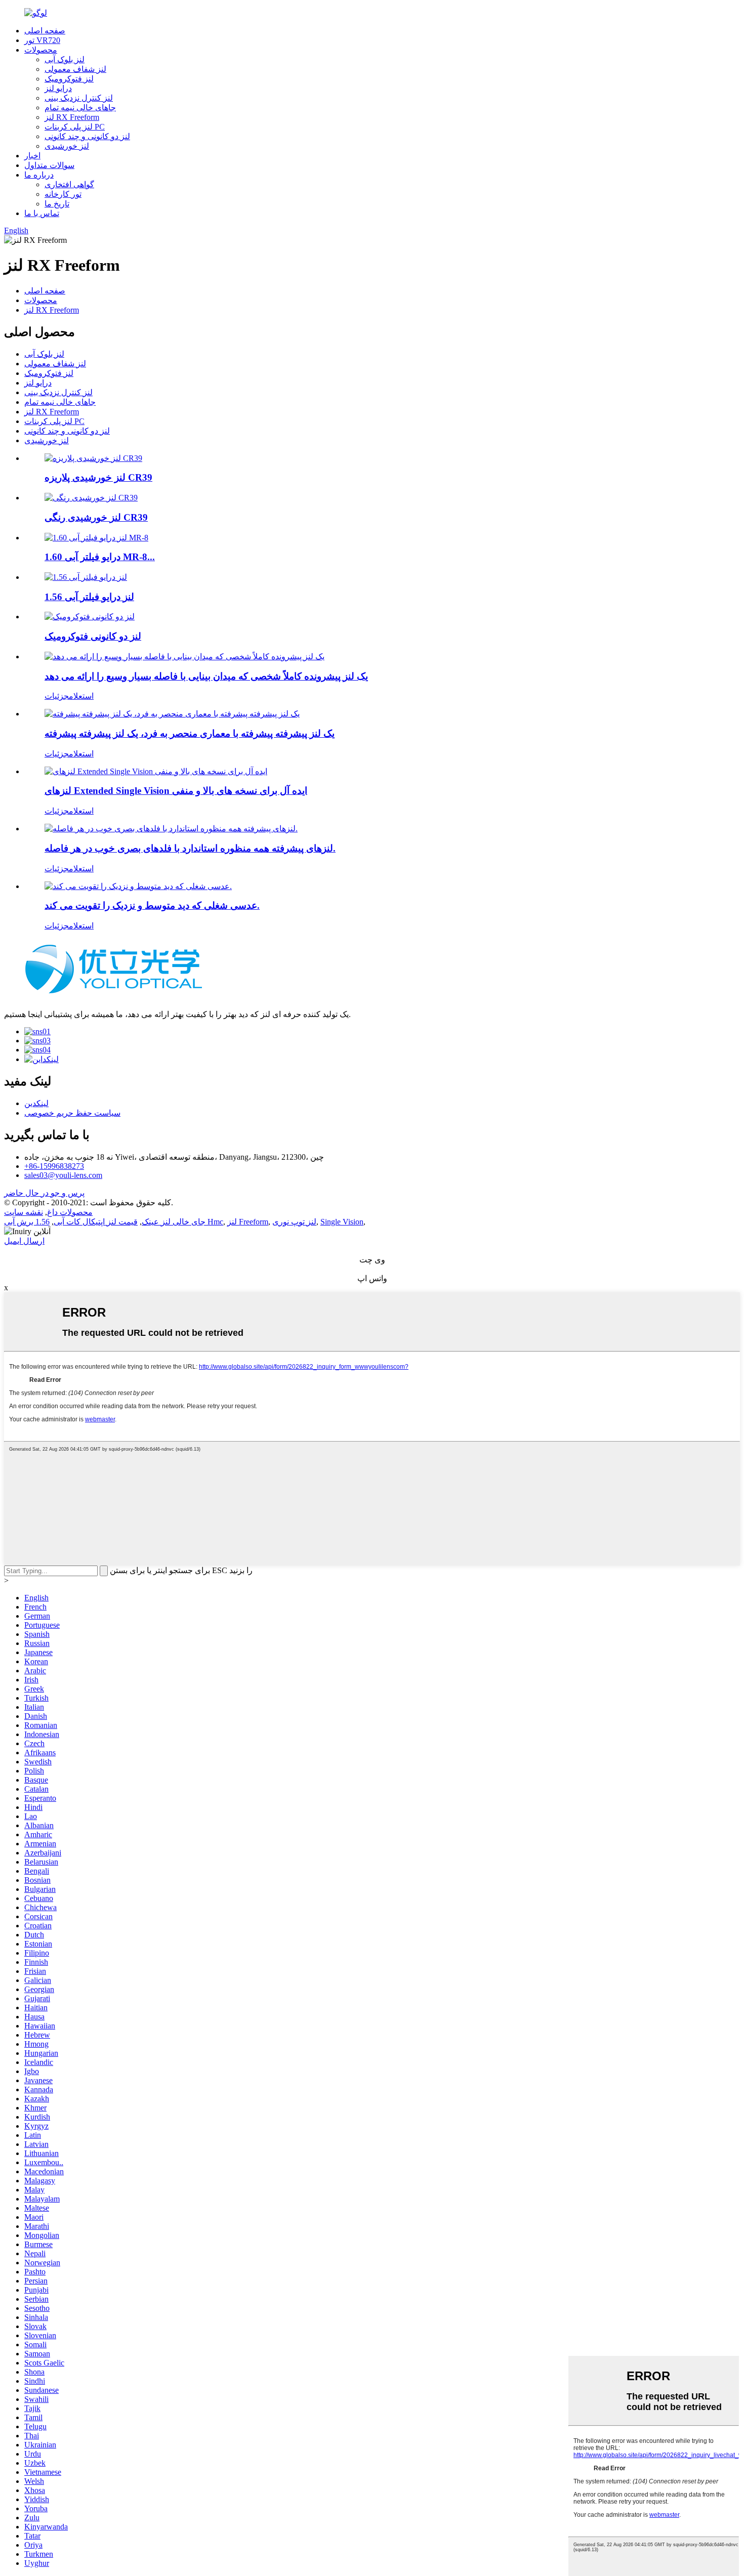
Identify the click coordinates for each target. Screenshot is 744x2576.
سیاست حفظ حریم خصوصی (72, 1113)
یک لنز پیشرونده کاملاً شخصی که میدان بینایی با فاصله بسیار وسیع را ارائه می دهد (206, 676)
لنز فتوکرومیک (69, 79)
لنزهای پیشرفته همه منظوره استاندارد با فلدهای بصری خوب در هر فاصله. (190, 848)
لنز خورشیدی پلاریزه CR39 (98, 477)
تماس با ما (42, 213)
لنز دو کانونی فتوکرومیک (93, 636)
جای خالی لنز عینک (174, 1222)
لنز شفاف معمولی (75, 69)
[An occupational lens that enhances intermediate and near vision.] (138, 886)
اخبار (32, 156)
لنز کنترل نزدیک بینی (79, 98)
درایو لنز (58, 88)
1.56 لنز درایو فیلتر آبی (89, 597)
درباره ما (39, 175)
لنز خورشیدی (67, 146)
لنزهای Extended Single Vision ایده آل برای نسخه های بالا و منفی (176, 791)
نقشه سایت (24, 1212)
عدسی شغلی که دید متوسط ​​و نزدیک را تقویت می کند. (152, 905)
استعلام (81, 696)
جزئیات (57, 696)
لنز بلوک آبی (65, 59)
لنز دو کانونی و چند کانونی (87, 136)
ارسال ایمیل (24, 1241)
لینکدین (36, 1103)
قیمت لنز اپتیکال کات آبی (96, 1222)
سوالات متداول (49, 165)
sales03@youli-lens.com (63, 1175)
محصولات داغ (70, 1212)
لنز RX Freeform (72, 117)
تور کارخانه (63, 194)
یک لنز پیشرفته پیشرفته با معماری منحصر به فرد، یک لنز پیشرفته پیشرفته (190, 733)
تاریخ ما (57, 204)
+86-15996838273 (54, 1166)
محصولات (41, 50)
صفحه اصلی (45, 31)
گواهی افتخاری (69, 184)
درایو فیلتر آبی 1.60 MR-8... (100, 557)
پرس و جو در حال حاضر (44, 1193)
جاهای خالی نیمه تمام (80, 108)
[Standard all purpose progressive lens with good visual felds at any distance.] (171, 829)
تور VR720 (42, 40)
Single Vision (342, 1222)
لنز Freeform (248, 1222)
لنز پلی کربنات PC (75, 127)
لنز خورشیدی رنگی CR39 (96, 517)
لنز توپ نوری (294, 1222)
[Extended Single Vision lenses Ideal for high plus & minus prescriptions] (156, 771)
